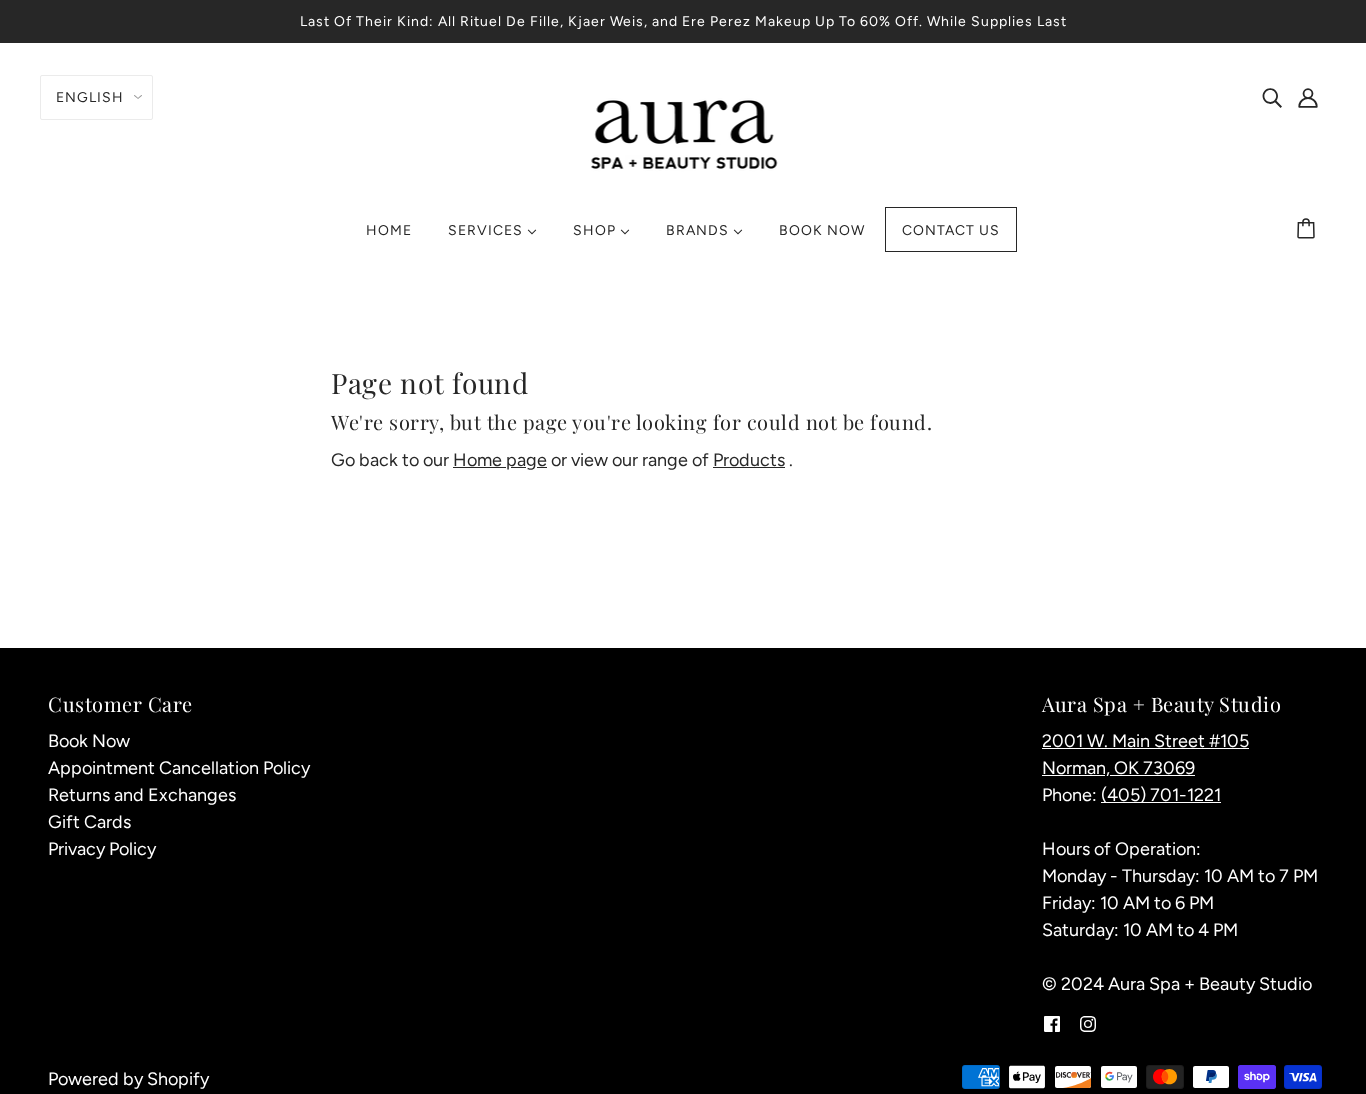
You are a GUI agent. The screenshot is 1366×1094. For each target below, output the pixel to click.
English (90, 97)
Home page (500, 460)
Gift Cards (89, 822)
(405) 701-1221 (1161, 795)
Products (749, 460)
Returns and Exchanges (142, 795)
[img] (1272, 96)
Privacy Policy (102, 849)
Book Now (89, 741)
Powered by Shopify (128, 1079)
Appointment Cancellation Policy (179, 768)
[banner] (683, 132)
